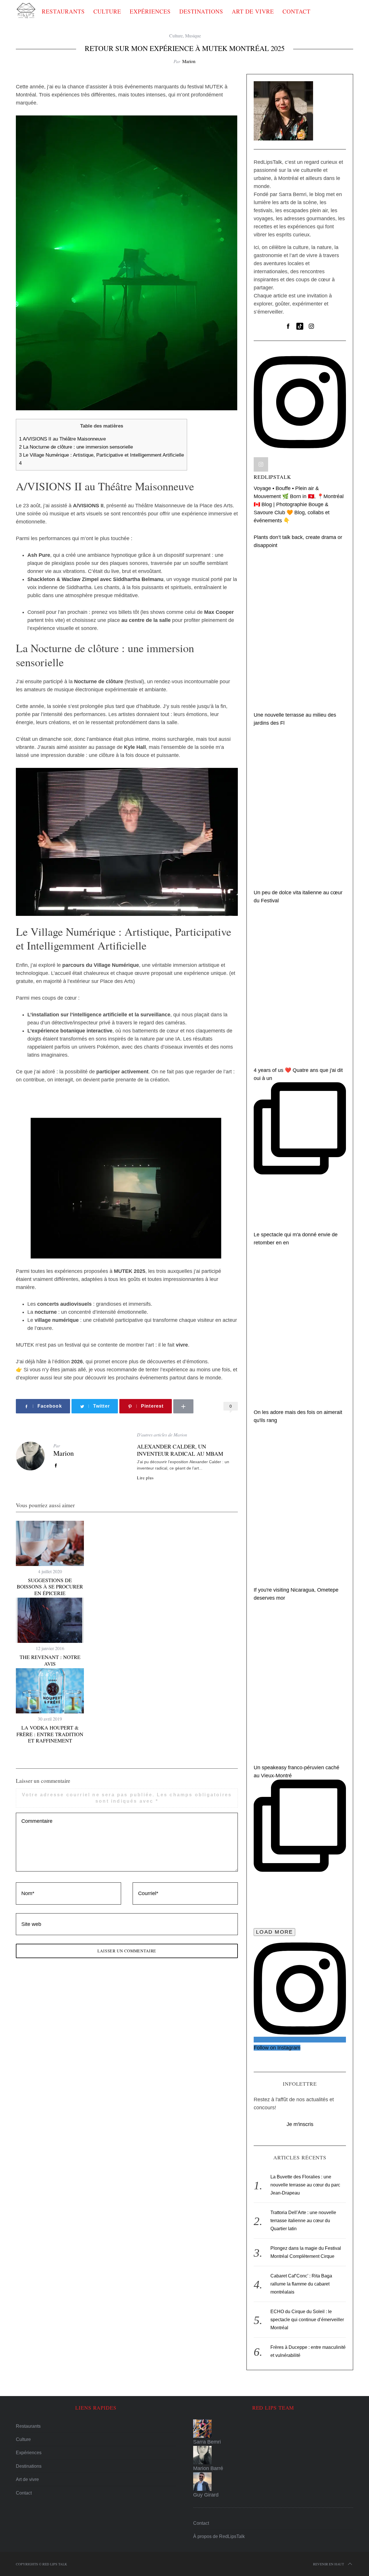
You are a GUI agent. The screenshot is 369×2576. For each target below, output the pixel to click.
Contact (296, 11)
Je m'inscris (300, 2124)
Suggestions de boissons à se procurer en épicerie (50, 1587)
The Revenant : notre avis (50, 1660)
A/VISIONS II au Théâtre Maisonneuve (62, 439)
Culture (107, 11)
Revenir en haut (328, 2564)
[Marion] (273, 2455)
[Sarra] (273, 2429)
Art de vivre (253, 11)
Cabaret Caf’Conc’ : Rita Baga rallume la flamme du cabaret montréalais (301, 2284)
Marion (189, 61)
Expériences (150, 11)
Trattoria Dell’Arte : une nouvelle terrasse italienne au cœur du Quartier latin (303, 2221)
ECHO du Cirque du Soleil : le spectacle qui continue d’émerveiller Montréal (307, 2320)
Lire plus (145, 1478)
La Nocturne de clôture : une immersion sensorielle (76, 447)
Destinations (201, 11)
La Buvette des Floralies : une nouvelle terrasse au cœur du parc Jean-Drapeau (305, 2185)
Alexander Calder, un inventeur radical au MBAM (180, 1450)
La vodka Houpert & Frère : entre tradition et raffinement (50, 1734)
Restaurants (63, 11)
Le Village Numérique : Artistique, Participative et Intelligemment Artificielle (101, 455)
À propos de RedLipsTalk (219, 2536)
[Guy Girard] (273, 2482)
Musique (193, 36)
